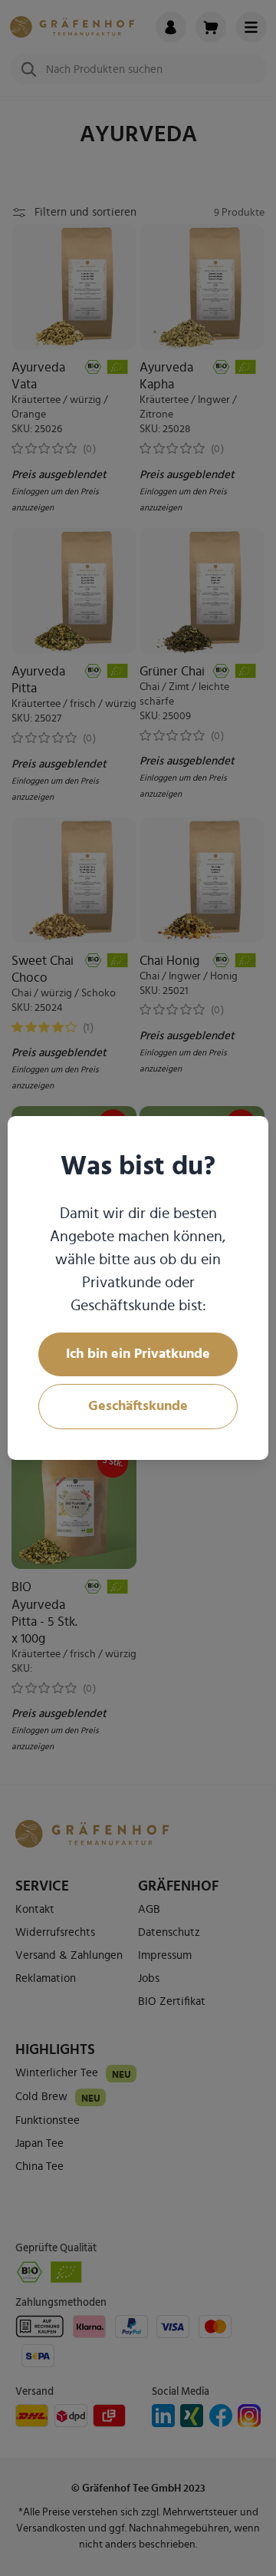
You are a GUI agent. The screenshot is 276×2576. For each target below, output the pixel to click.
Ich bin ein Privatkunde (138, 1354)
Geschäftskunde (138, 1406)
